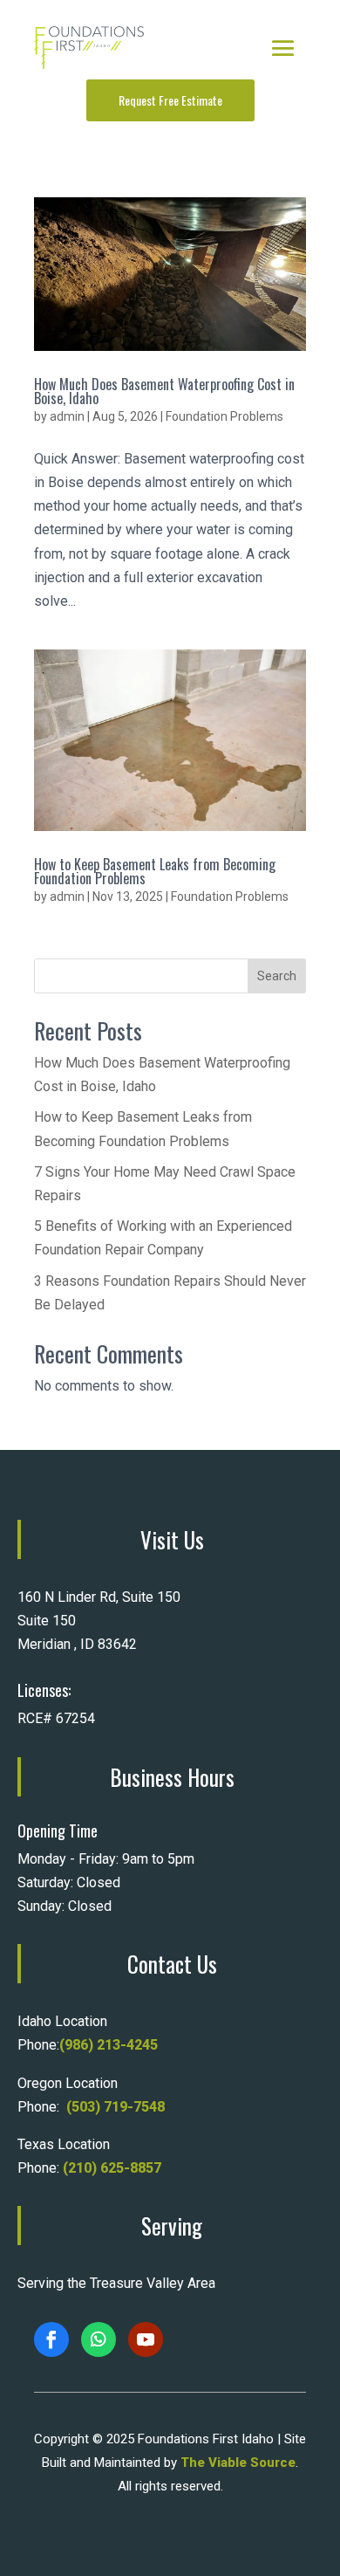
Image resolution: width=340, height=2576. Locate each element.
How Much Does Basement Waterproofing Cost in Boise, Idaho (164, 391)
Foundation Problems (224, 416)
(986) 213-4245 (109, 2045)
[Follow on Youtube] (146, 2339)
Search (277, 976)
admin (67, 416)
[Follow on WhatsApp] (99, 2339)
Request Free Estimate (170, 100)
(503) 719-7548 (116, 2107)
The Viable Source (238, 2463)
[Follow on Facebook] (51, 2339)
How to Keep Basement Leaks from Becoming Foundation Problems (155, 871)
